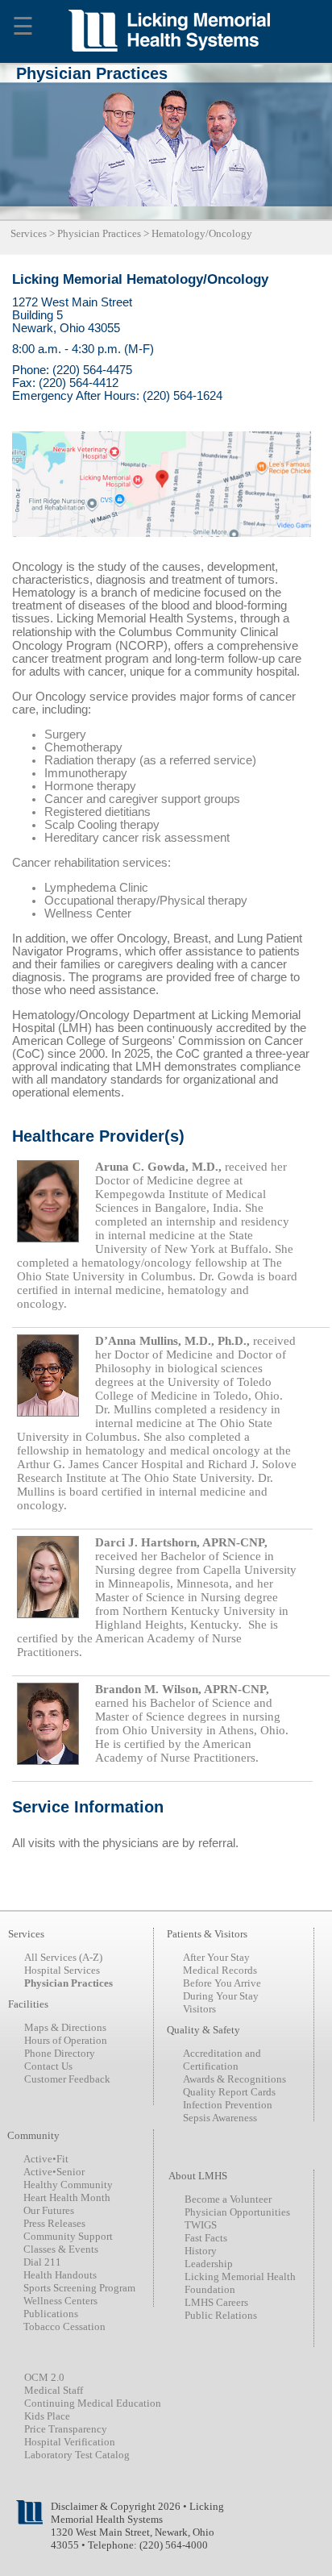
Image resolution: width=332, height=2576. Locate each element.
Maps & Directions (65, 2027)
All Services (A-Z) (63, 1957)
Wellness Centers (60, 2301)
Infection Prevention (228, 2105)
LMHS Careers (216, 2302)
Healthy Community (68, 2185)
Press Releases (54, 2223)
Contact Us (48, 2066)
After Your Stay (216, 1957)
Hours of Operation (66, 2040)
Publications (51, 2314)
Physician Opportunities (237, 2212)
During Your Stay (221, 1996)
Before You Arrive (222, 1983)
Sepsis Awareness (220, 2118)
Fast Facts (206, 2238)
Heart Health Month (67, 2197)
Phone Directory (60, 2053)
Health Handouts (60, 2275)
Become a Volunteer (228, 2199)
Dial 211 (42, 2262)
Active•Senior (54, 2172)
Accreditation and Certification (222, 2060)
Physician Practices (99, 233)
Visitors (199, 2009)
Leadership (209, 2264)
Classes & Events (61, 2249)
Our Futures (49, 2210)
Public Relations (221, 2315)
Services (29, 233)
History (201, 2251)
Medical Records (220, 1970)
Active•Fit (46, 2159)
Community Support (68, 2236)
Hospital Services (62, 1970)
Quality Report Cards (229, 2092)
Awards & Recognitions (234, 2079)
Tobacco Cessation (64, 2326)
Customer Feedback (67, 2079)
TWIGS (201, 2225)
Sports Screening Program (79, 2288)
